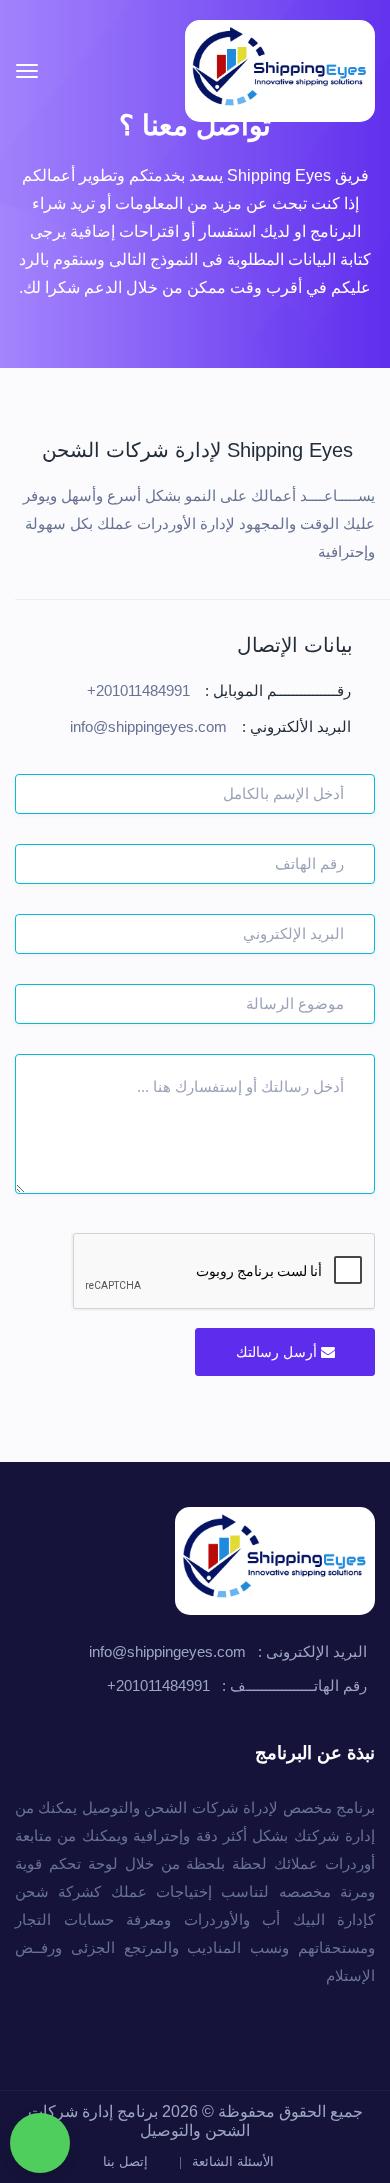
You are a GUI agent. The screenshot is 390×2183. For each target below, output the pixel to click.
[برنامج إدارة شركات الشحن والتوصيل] (280, 71)
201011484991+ (138, 690)
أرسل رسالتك (278, 1352)
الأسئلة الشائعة (235, 2161)
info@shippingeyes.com (148, 726)
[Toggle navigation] (27, 71)
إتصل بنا (127, 2161)
